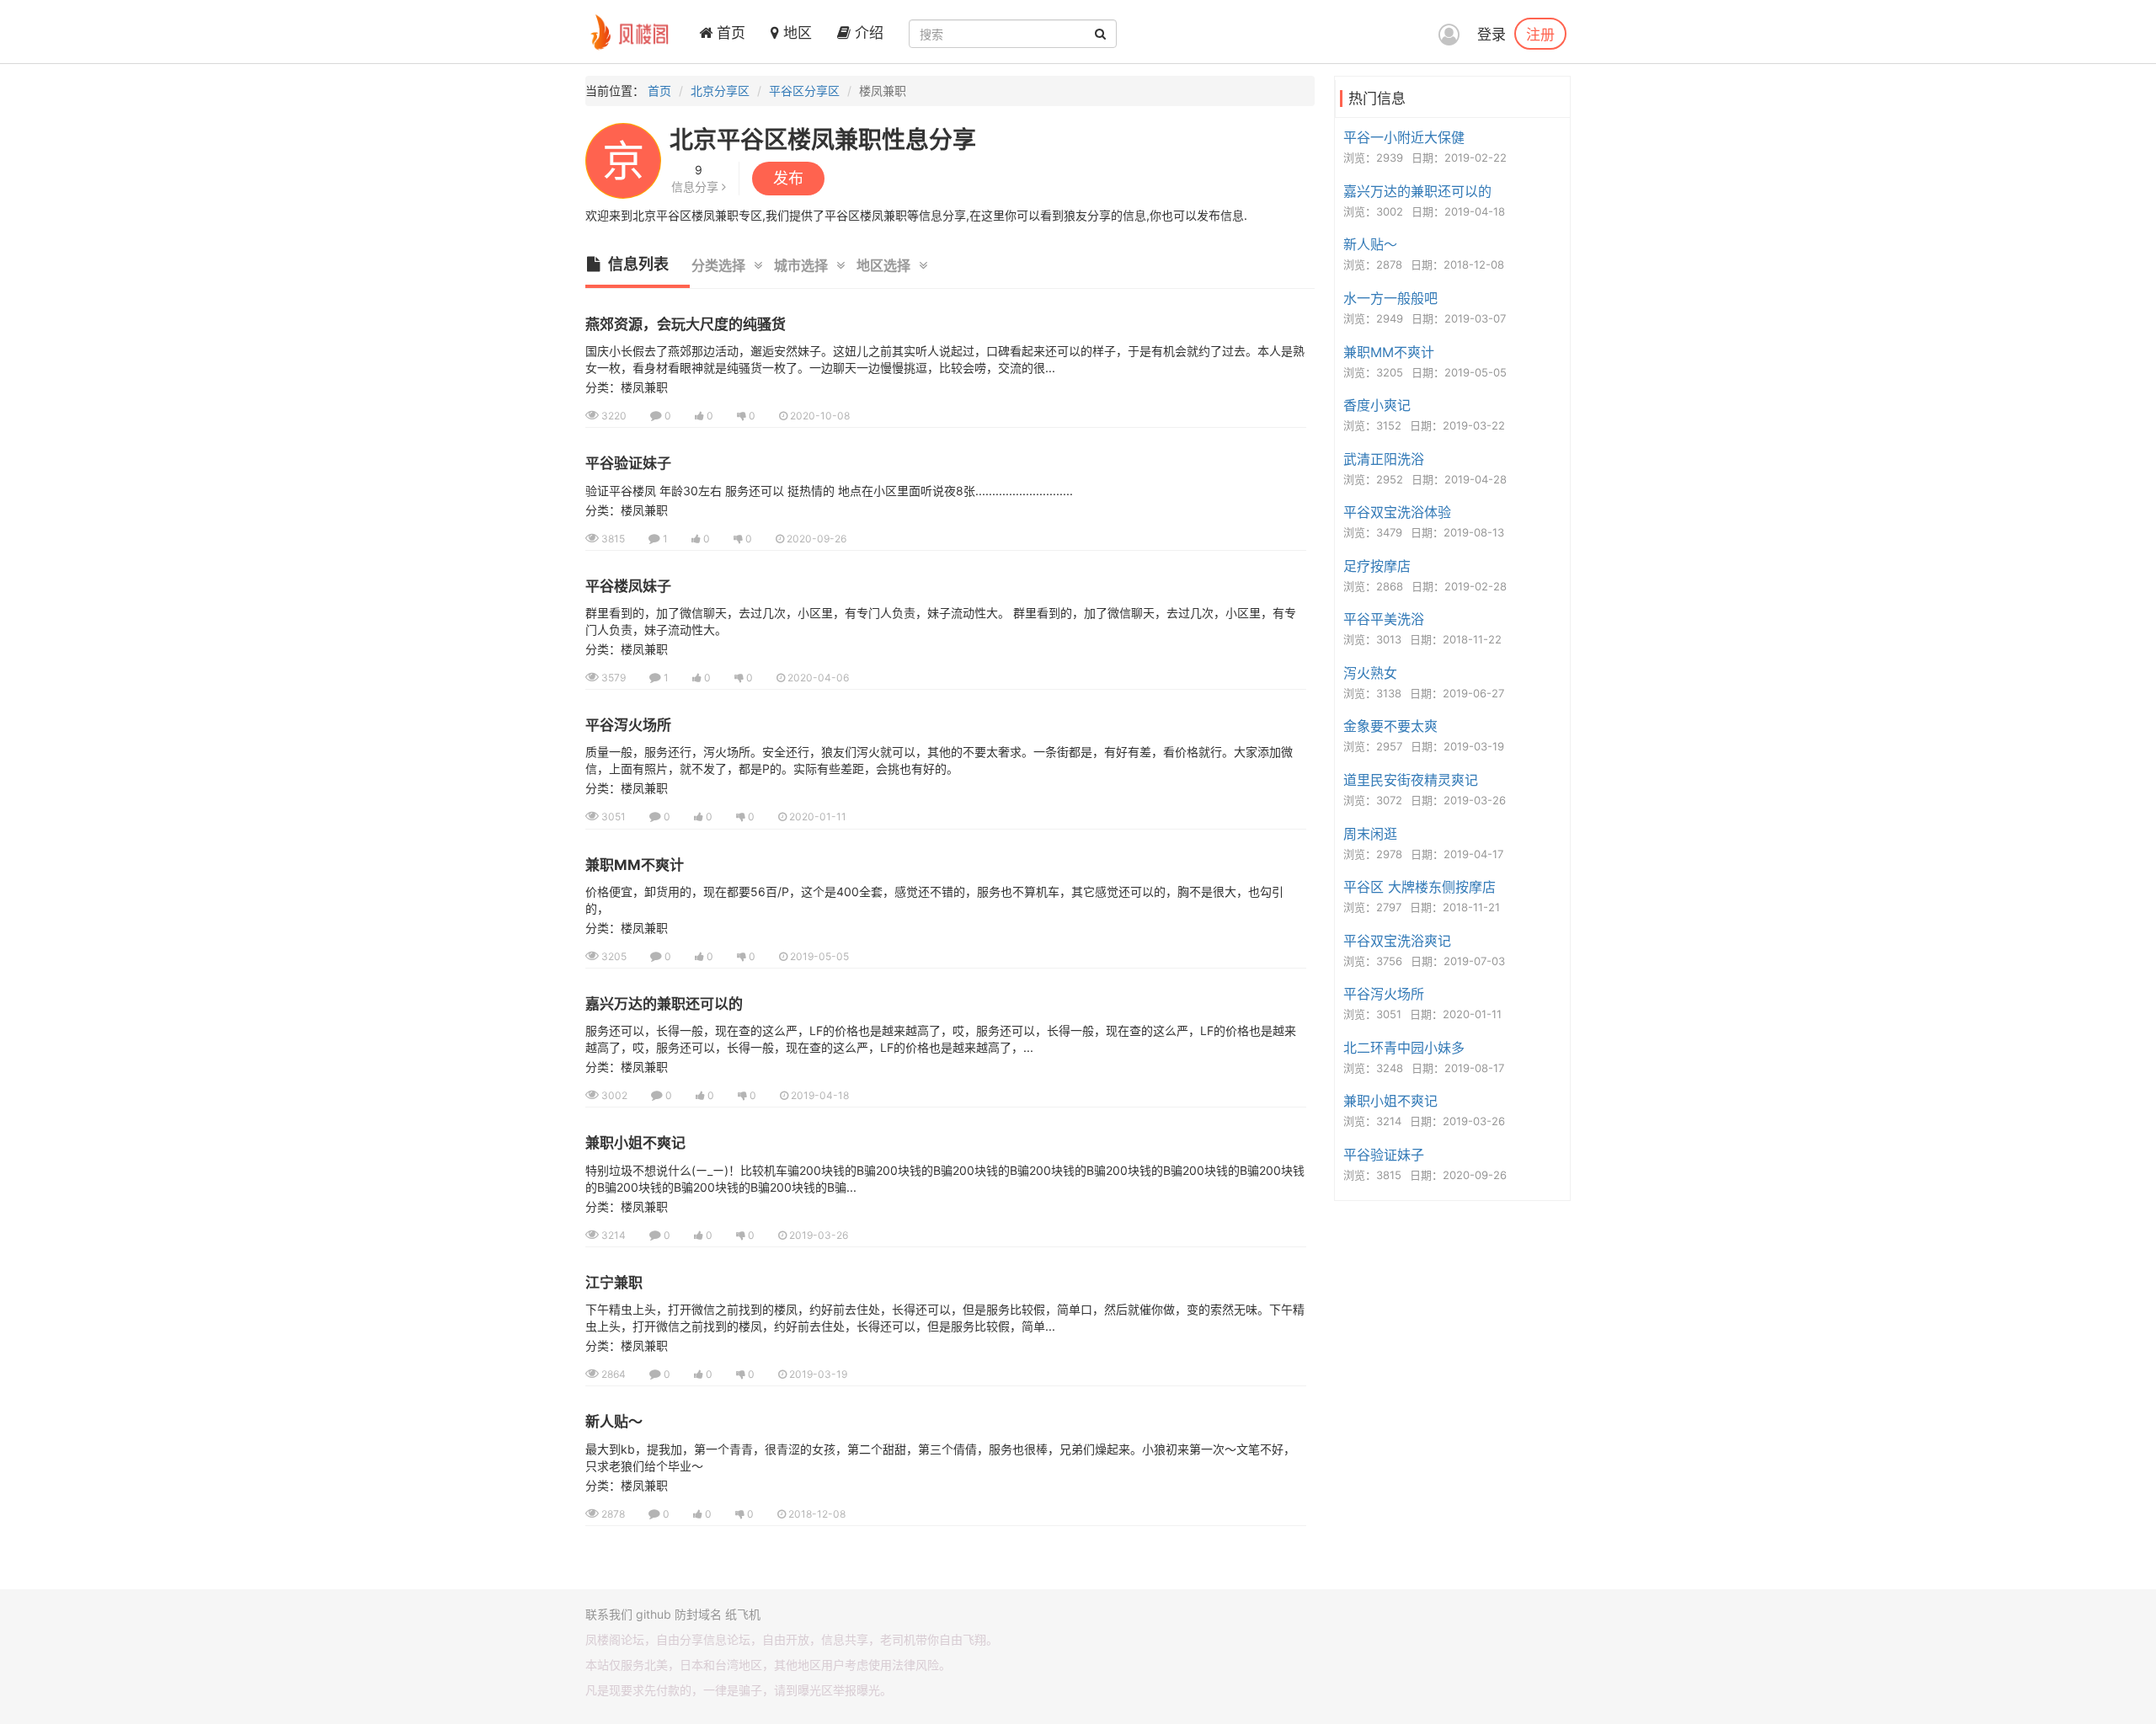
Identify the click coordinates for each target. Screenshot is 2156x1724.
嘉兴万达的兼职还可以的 (664, 1004)
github (654, 1614)
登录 (1492, 35)
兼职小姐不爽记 (635, 1143)
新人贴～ (614, 1422)
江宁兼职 (614, 1283)
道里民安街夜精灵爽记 (1411, 780)
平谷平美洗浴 (1384, 619)
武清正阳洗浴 (1384, 459)
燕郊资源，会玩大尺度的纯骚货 (686, 324)
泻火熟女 (1370, 673)
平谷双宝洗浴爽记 (1397, 941)
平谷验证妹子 (628, 463)
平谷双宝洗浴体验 (1397, 512)
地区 (795, 33)
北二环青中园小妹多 (1404, 1048)
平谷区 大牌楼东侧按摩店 (1420, 887)
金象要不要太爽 (1390, 726)
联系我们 (609, 1614)
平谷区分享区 (804, 91)
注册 (1540, 34)
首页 (729, 33)
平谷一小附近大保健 (1404, 137)
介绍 (867, 33)
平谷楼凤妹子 (628, 586)
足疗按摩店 (1377, 566)
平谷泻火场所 (628, 725)
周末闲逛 (1370, 834)
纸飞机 (743, 1614)
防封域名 (698, 1614)
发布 (788, 178)
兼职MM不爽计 (635, 865)
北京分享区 (720, 91)
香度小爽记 (1377, 405)
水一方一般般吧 (1390, 298)
